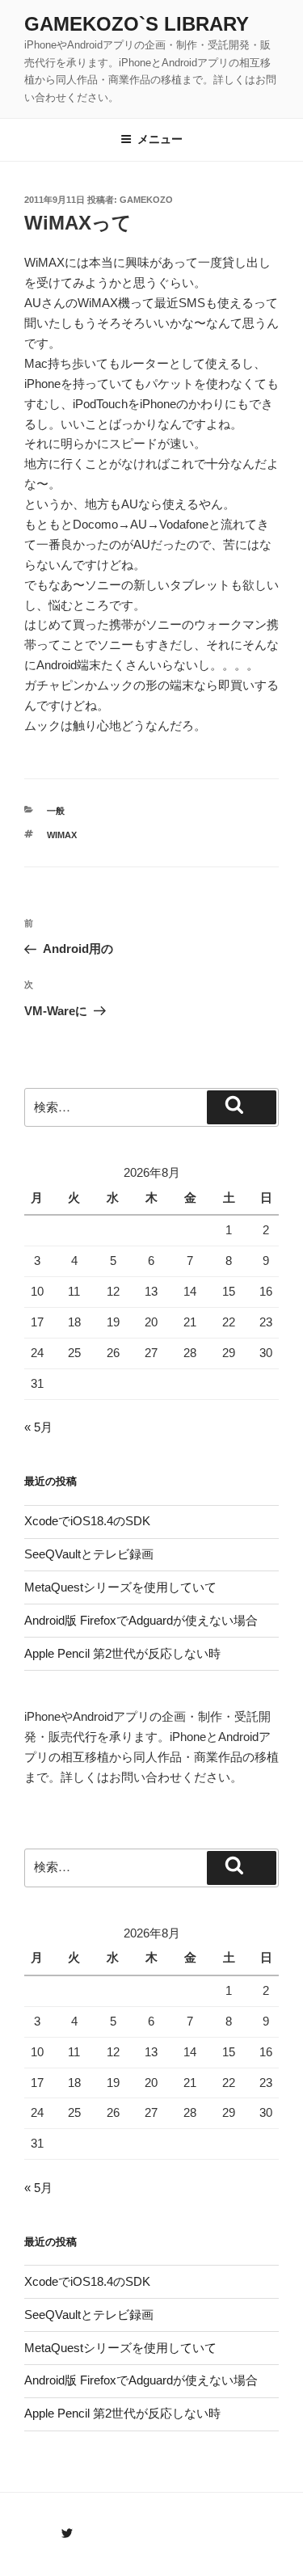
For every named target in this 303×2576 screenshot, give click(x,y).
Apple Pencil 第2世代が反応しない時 (122, 1653)
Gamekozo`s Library (137, 24)
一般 (56, 811)
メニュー (160, 139)
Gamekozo (146, 200)
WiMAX (62, 835)
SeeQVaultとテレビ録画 (89, 1554)
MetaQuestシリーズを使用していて (120, 1587)
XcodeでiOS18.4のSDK (87, 1521)
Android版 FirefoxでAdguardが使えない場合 (141, 1620)
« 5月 (38, 1427)
